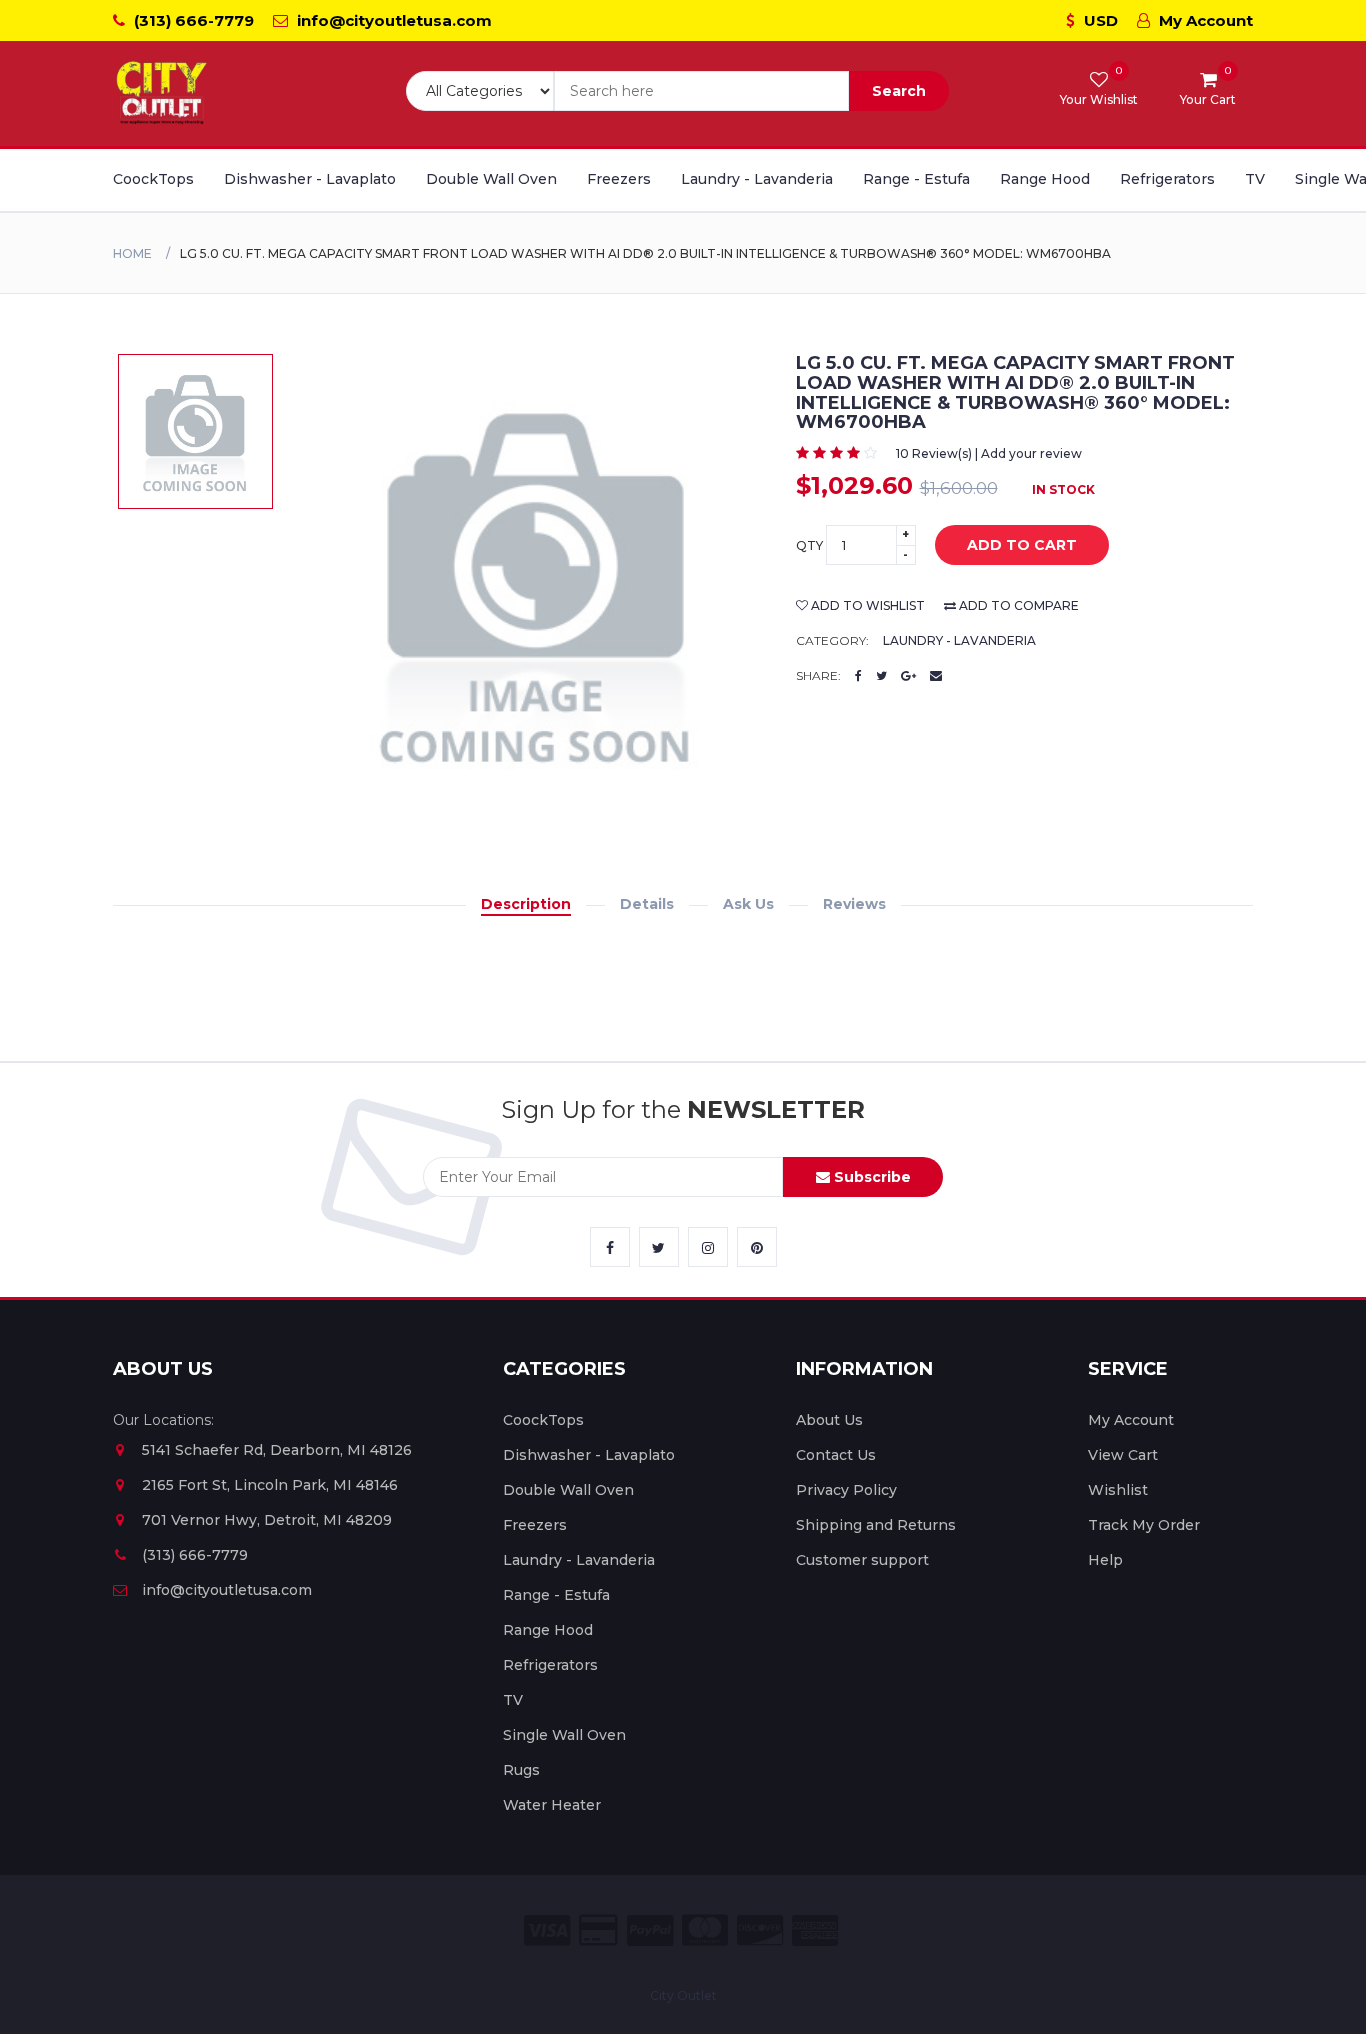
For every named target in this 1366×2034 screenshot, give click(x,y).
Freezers (619, 179)
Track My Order (1144, 1525)
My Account (1204, 20)
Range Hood (1045, 179)
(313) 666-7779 (192, 20)
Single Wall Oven (564, 1735)
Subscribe (870, 1177)
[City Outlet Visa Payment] (547, 1930)
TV (1255, 179)
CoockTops (153, 179)
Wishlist (1118, 1490)
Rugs (521, 1770)
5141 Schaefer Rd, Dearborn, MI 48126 (277, 1450)
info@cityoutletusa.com (392, 20)
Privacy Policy (846, 1490)
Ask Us (748, 904)
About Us (829, 1420)
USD (1099, 20)
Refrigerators (1167, 179)
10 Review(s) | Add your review (989, 453)
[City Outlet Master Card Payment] (705, 1930)
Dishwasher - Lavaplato (310, 179)
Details (647, 904)
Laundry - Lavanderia (757, 179)
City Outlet (683, 1995)
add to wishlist (866, 605)
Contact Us (836, 1455)
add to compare (1017, 605)
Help (1105, 1560)
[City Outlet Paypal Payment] (650, 1930)
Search (899, 91)
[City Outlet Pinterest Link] (757, 1247)
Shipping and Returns (876, 1525)
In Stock (1063, 489)
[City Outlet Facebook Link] (610, 1247)
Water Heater (552, 1805)
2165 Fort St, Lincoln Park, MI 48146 (270, 1485)
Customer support (862, 1560)
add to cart (1022, 545)
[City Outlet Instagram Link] (708, 1247)
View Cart (1123, 1455)
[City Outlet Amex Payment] (815, 1930)
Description (526, 904)
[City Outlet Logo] (163, 93)
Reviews (854, 904)
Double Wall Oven (491, 179)
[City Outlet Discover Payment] (760, 1930)
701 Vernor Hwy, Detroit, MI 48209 (267, 1520)
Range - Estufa (916, 179)
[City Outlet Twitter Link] (659, 1247)
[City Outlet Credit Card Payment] (598, 1930)
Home (132, 253)
